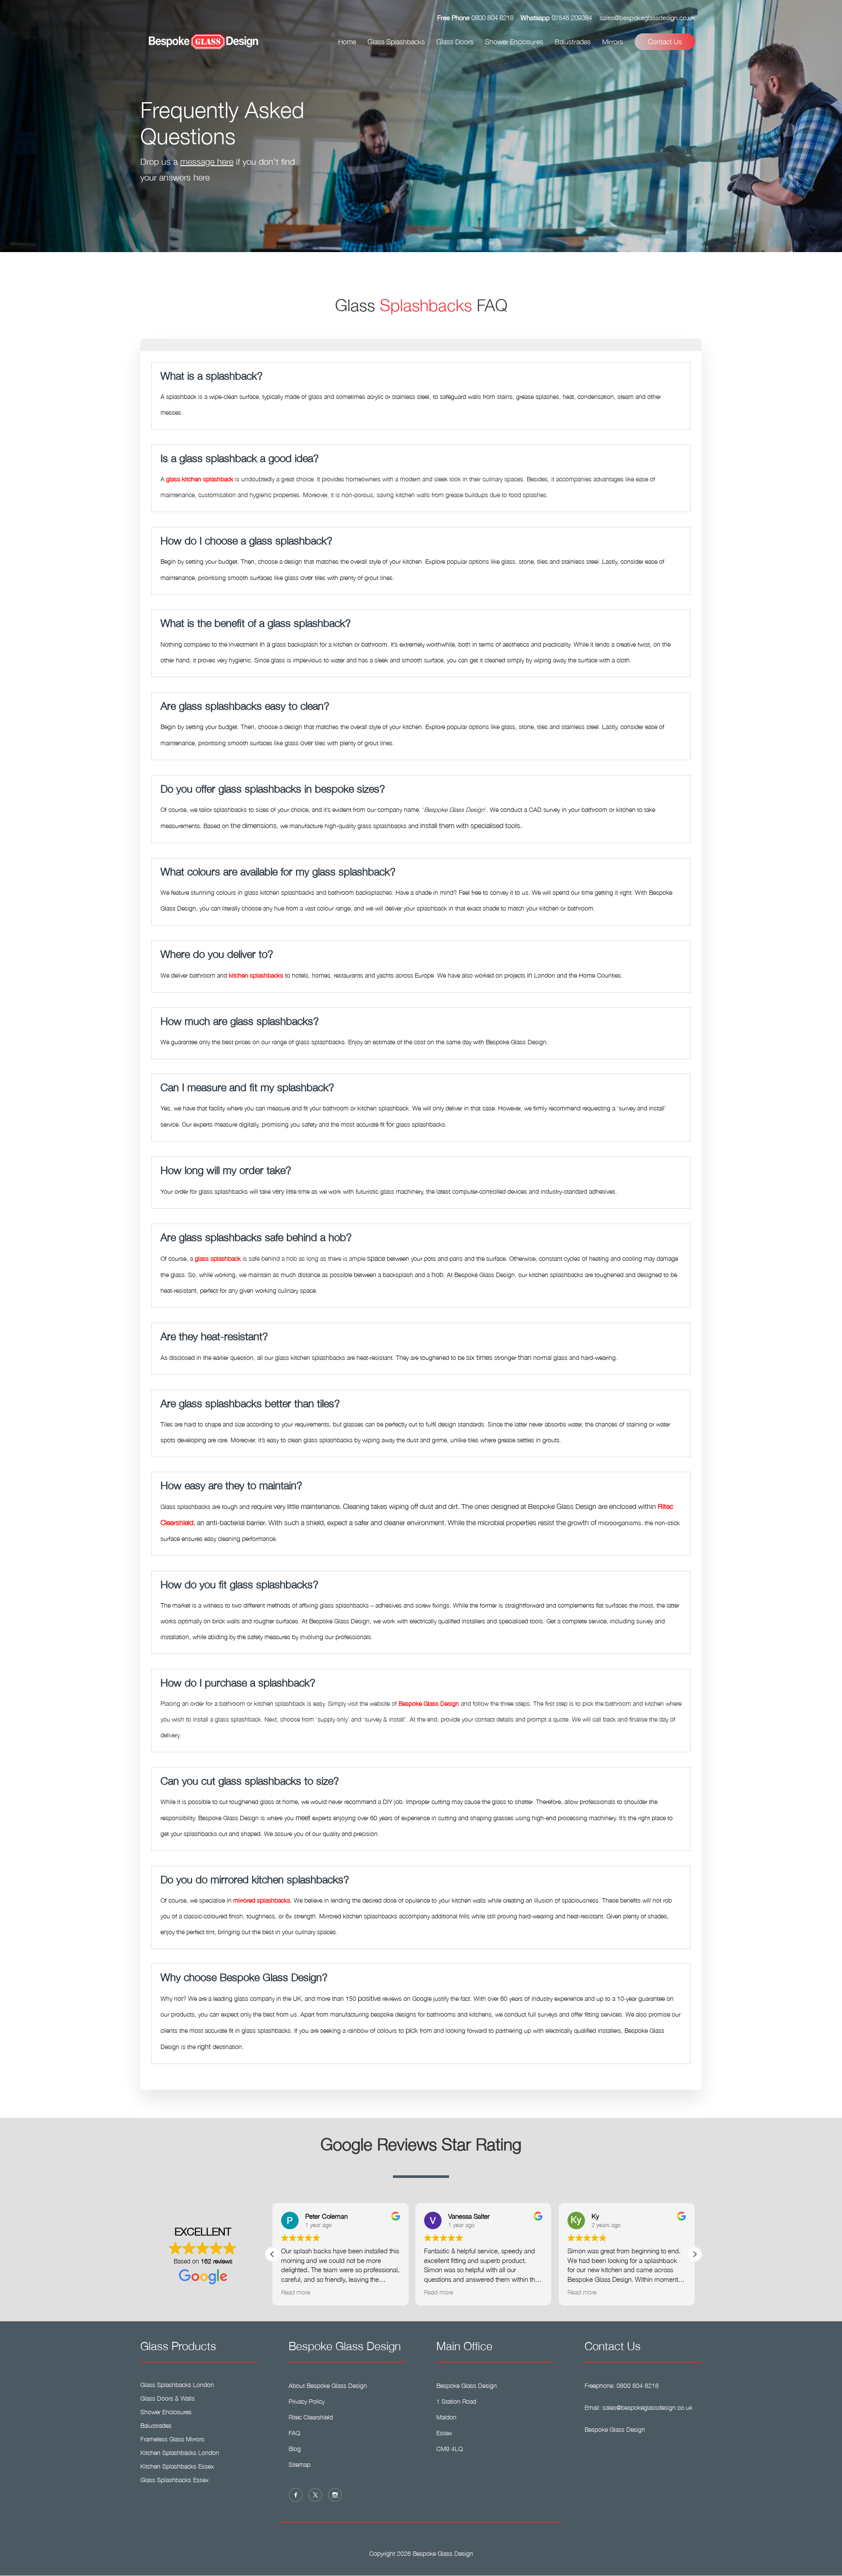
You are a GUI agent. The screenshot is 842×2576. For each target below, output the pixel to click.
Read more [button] (296, 2292)
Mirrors (613, 42)
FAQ (294, 2433)
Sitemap (300, 2464)
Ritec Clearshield (311, 2417)
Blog (295, 2449)
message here (207, 162)
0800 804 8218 (492, 18)
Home (347, 42)
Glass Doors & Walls (168, 2398)
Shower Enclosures (514, 42)
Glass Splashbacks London (177, 2385)
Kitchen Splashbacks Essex (177, 2466)
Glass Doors (455, 42)
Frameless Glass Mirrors (172, 2439)
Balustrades (573, 42)
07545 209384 (572, 18)
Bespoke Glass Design (615, 2429)
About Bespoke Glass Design (328, 2386)
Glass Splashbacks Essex (175, 2480)
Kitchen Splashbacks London (180, 2453)
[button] (695, 2254)
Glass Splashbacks (396, 42)
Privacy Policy (307, 2401)
